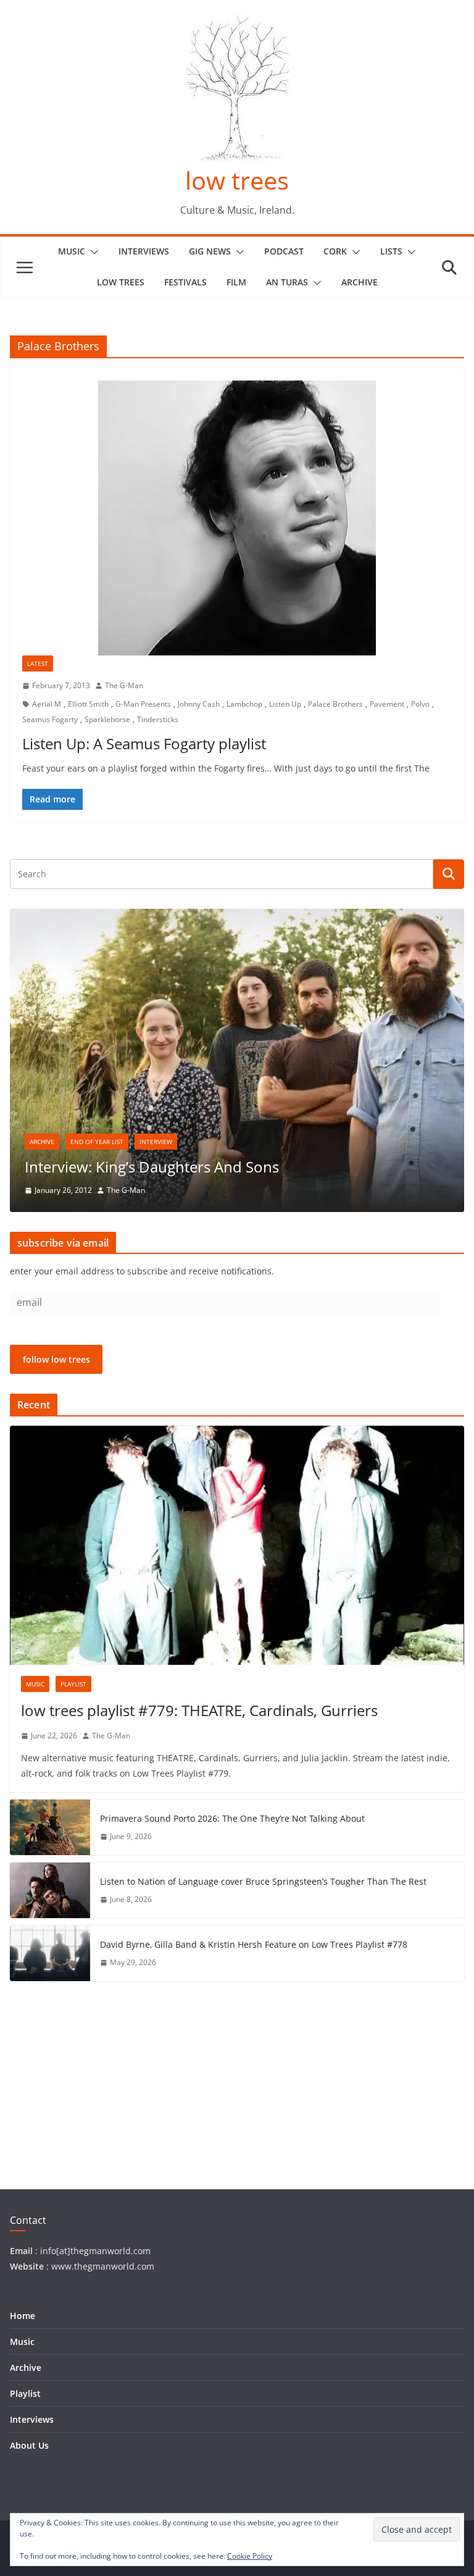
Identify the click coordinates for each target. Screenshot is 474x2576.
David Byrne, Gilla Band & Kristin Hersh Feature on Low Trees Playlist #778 (254, 1944)
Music (72, 251)
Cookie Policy (250, 2556)
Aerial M (47, 704)
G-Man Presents (143, 704)
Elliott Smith (88, 704)
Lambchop (244, 704)
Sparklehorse (107, 719)
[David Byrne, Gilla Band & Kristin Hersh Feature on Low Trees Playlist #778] (50, 1953)
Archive (360, 282)
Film (236, 282)
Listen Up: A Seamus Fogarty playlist (144, 743)
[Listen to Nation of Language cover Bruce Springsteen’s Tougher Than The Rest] (50, 1890)
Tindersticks (158, 719)
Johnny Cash (199, 704)
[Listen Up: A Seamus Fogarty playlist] (237, 518)
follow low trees (56, 1359)
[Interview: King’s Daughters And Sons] (237, 916)
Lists (391, 251)
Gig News (210, 251)
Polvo (420, 704)
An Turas (287, 282)
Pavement (387, 704)
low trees (237, 180)
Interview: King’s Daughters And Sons (152, 1167)
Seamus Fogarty (50, 719)
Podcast (284, 251)
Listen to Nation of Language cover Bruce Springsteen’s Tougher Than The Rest (263, 1881)
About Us (29, 2445)
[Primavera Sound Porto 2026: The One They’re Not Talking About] (50, 1827)
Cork (335, 251)
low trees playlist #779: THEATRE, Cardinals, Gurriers (199, 1710)
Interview (156, 1142)
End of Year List (97, 1142)
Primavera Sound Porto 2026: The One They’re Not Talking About (232, 1818)
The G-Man (124, 685)
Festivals (185, 282)
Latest (38, 663)
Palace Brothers (335, 704)
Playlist (73, 1684)
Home (23, 2316)
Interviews (144, 251)
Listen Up (285, 704)
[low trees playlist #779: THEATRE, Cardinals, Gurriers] (237, 1545)
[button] (92, 252)
